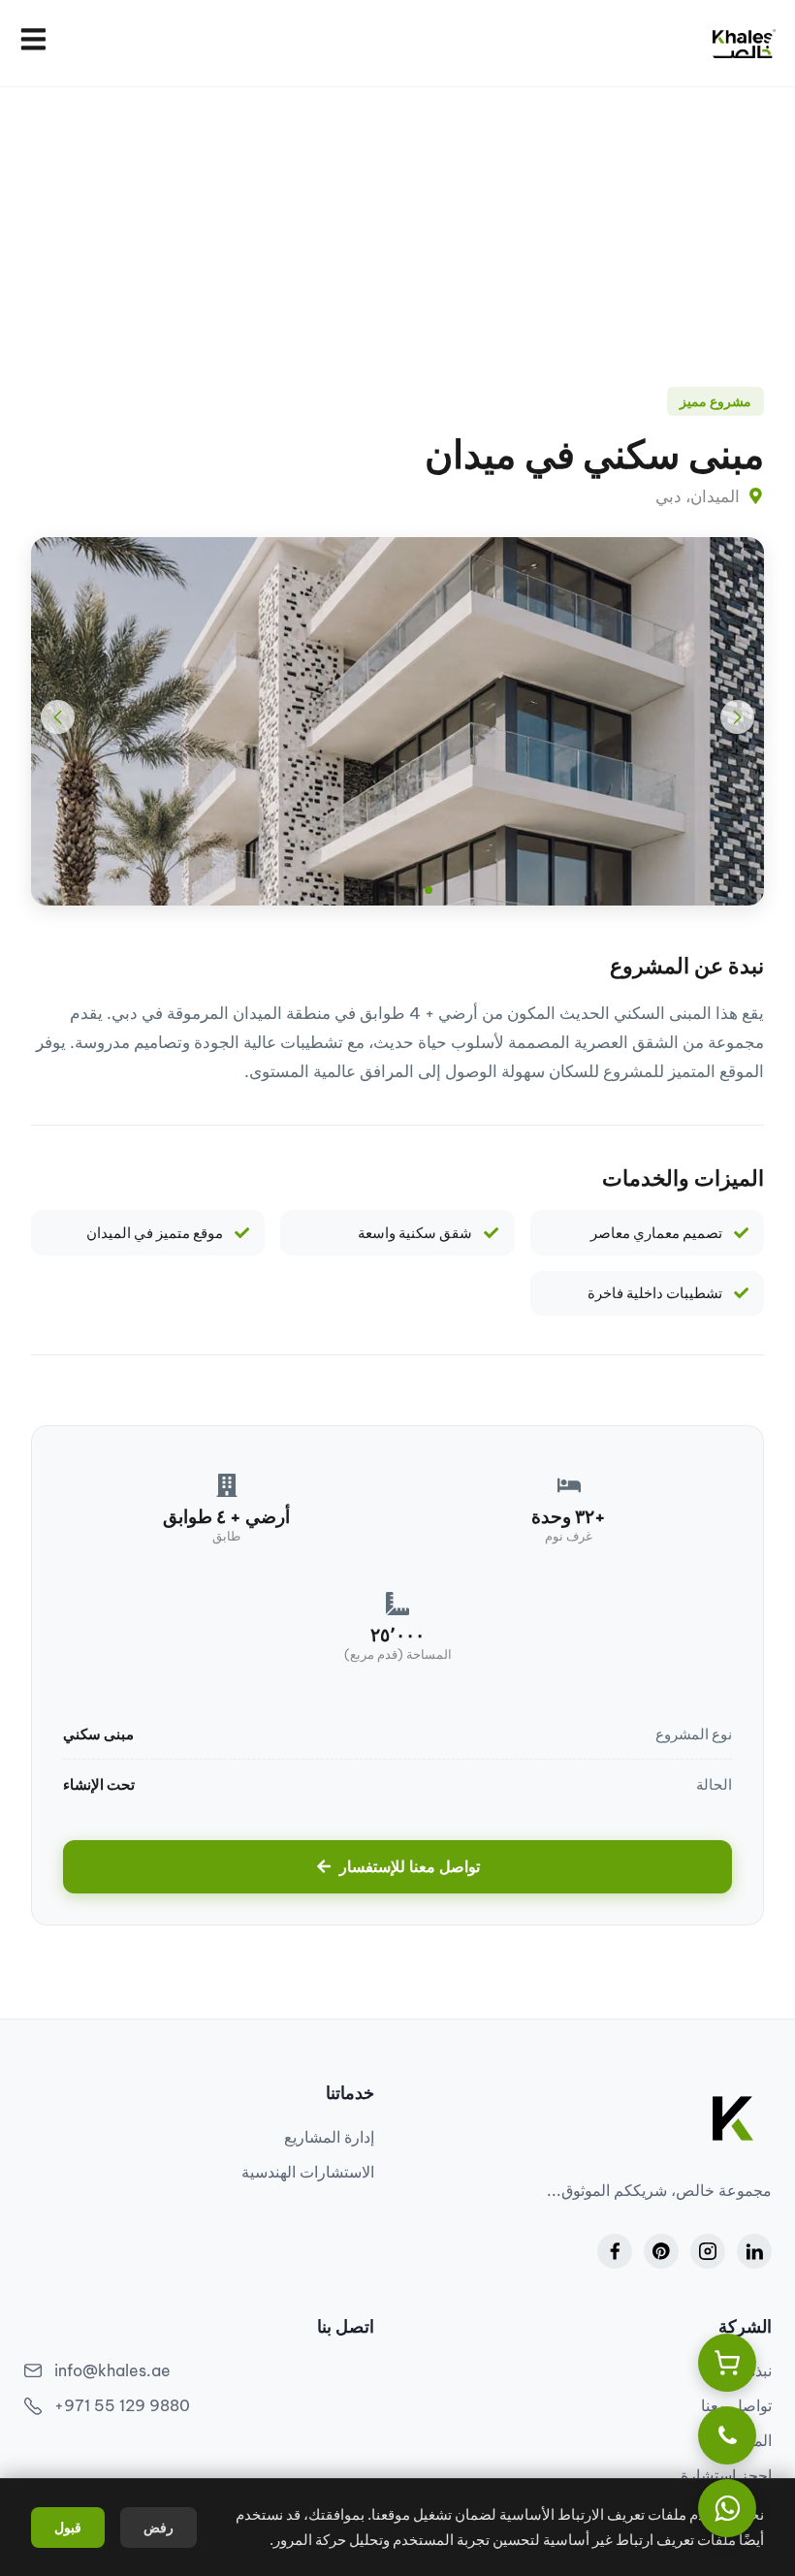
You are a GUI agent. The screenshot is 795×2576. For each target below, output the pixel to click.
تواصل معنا (736, 2405)
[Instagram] (708, 2251)
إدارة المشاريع (329, 2137)
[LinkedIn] (754, 2251)
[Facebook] (615, 2251)
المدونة (749, 2440)
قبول (68, 2528)
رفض (159, 2528)
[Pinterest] (661, 2251)
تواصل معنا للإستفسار (410, 1866)
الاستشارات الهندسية (308, 2172)
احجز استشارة (726, 2475)
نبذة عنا (748, 2370)
